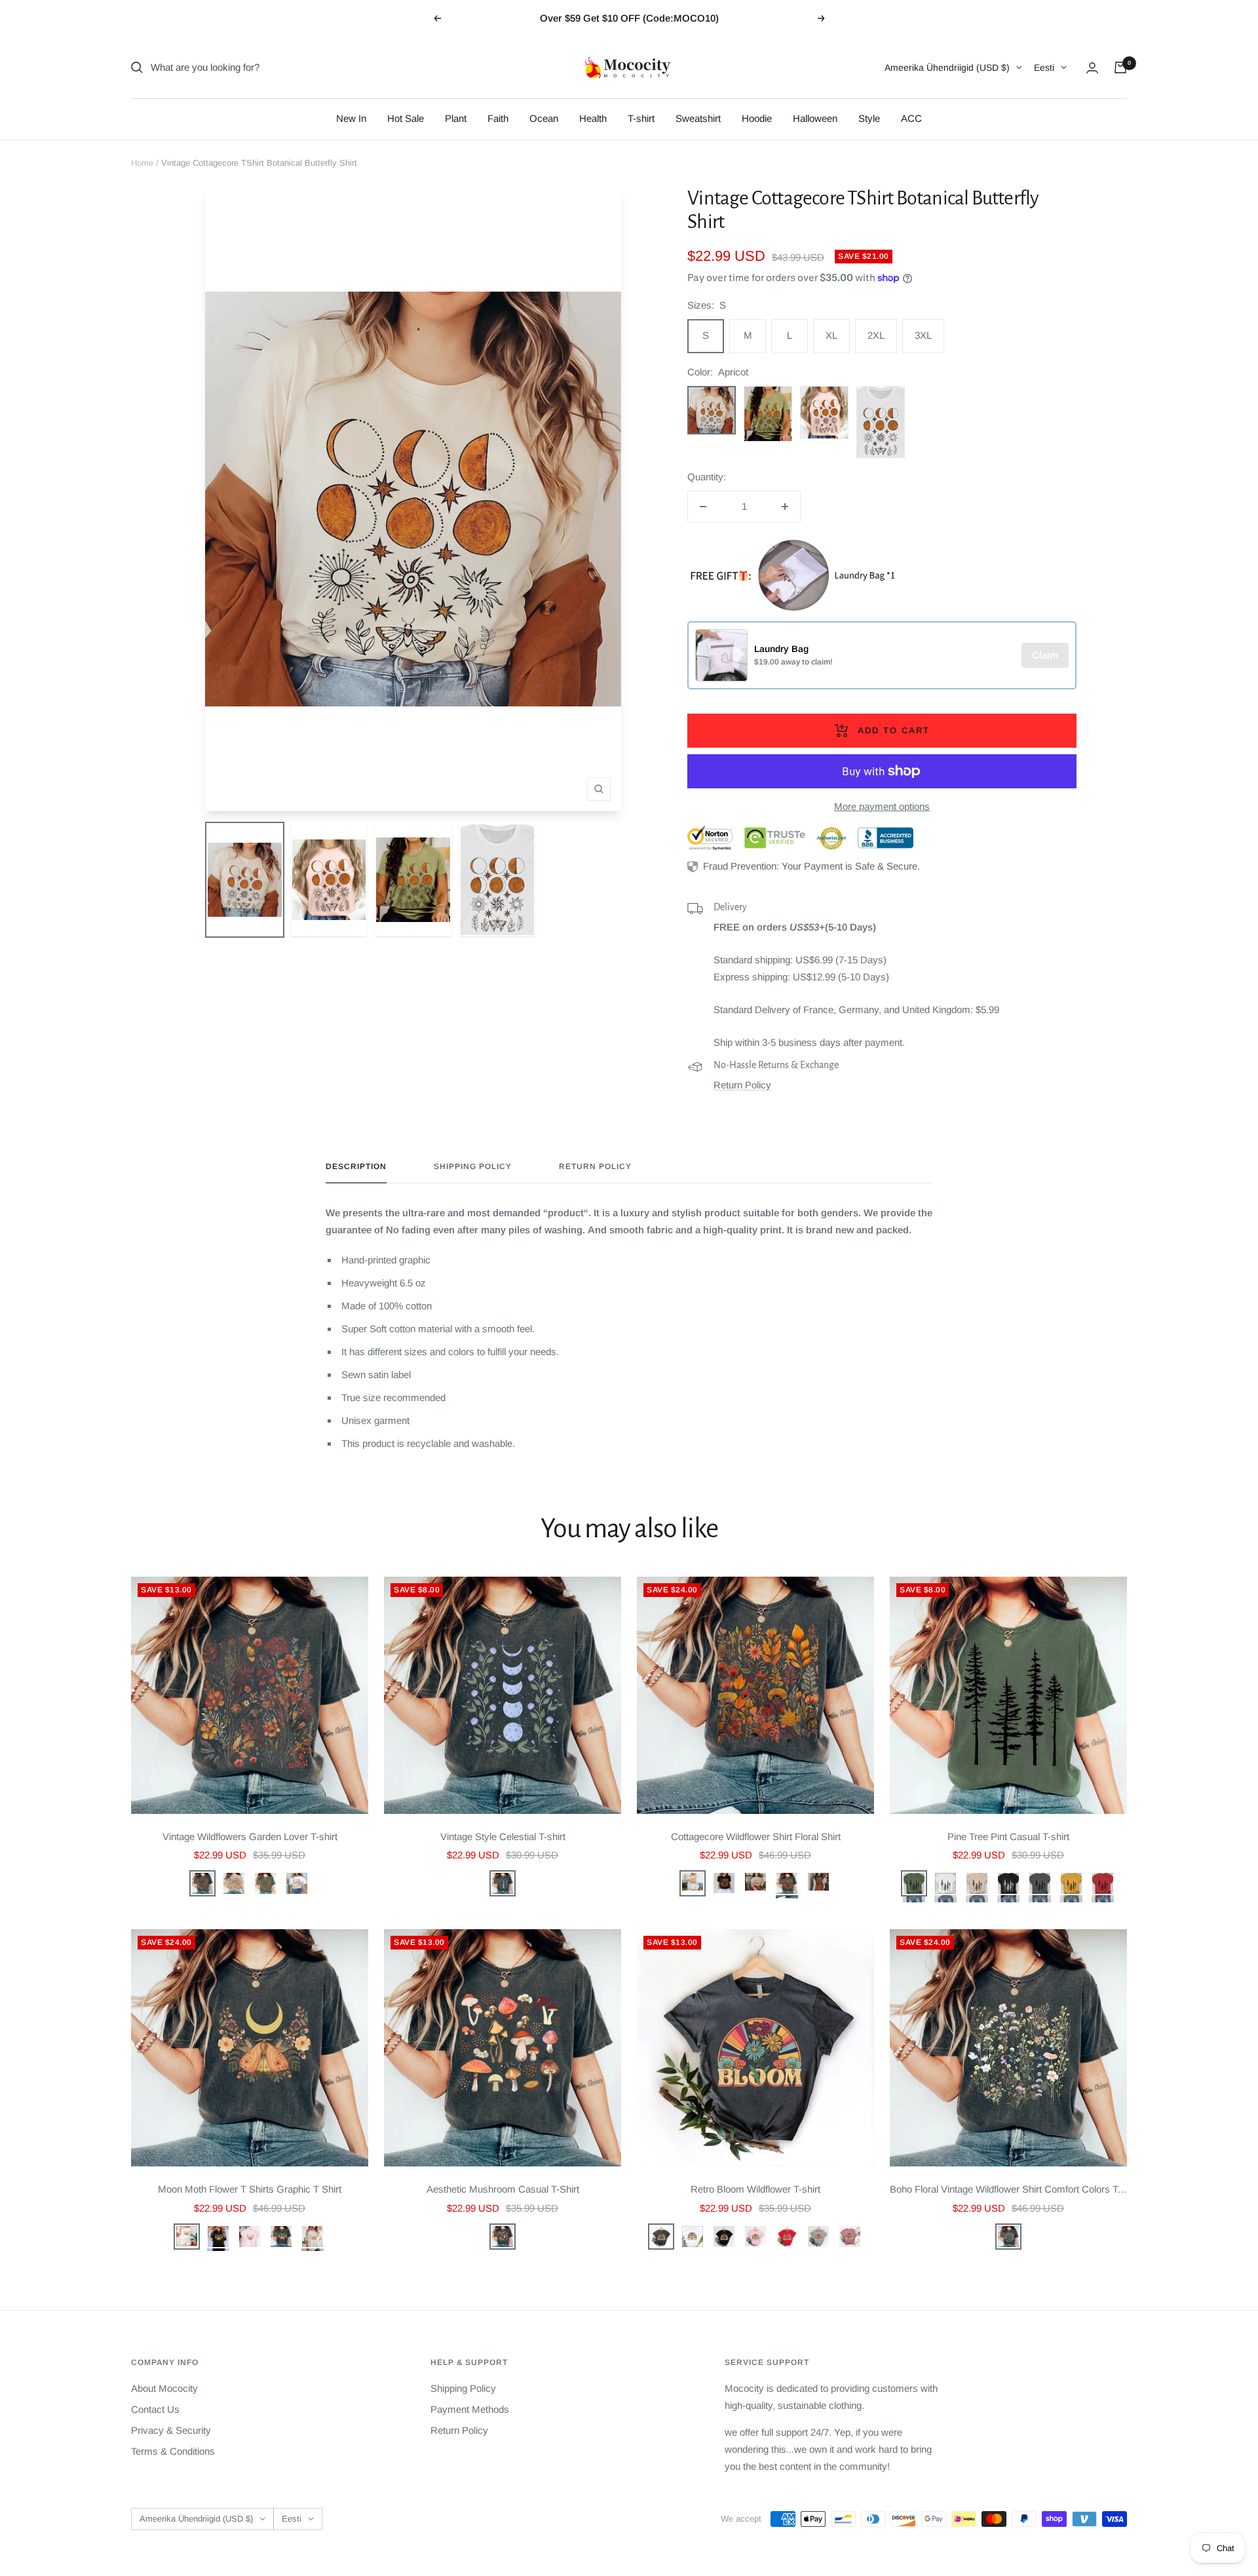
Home (142, 163)
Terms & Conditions (173, 2451)
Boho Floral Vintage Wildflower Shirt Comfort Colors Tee (1008, 2189)
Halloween (815, 118)
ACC (911, 118)
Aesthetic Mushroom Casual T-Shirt (503, 2189)
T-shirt (641, 118)
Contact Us (155, 2409)
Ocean (544, 118)
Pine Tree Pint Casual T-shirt (1008, 1836)
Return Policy (742, 1085)
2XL (876, 335)
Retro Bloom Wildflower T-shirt (755, 2189)
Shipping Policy (473, 1166)
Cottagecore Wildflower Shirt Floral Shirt (756, 1836)
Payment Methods (470, 2409)
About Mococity (164, 2388)
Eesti (1044, 67)
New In (351, 118)
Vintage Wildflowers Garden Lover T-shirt (250, 1836)
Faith (498, 118)
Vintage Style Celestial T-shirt (503, 1836)
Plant (456, 118)
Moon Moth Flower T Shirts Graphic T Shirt (250, 2189)
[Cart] (1120, 67)
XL (831, 335)
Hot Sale (406, 118)
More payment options (882, 806)
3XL (923, 335)
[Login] (1092, 68)
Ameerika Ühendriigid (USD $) (947, 67)
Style (869, 118)
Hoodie (757, 118)
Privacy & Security (171, 2430)
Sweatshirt (698, 118)
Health (593, 118)
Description (356, 1166)
